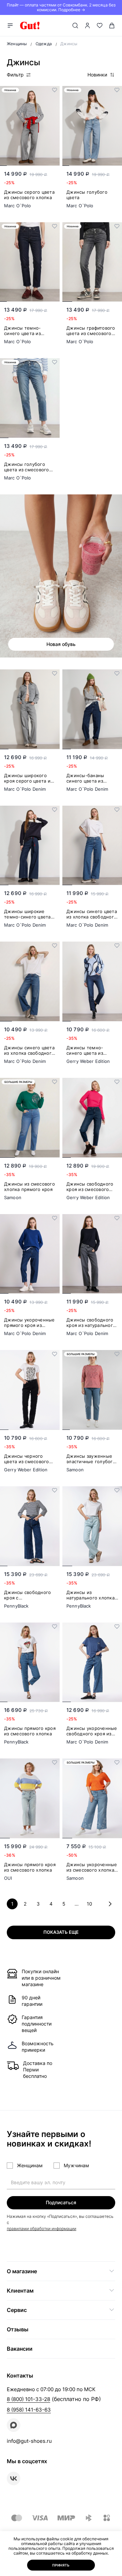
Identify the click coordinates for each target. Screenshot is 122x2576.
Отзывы (18, 2329)
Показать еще (61, 1932)
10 (89, 1904)
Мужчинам (76, 2165)
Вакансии (20, 2349)
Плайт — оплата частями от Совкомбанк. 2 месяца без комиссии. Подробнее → (61, 7)
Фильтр (15, 75)
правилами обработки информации (42, 2229)
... (77, 1904)
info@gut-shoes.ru (29, 2441)
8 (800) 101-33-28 (28, 2399)
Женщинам (30, 2165)
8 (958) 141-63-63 (29, 2410)
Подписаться (61, 2202)
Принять (61, 2565)
